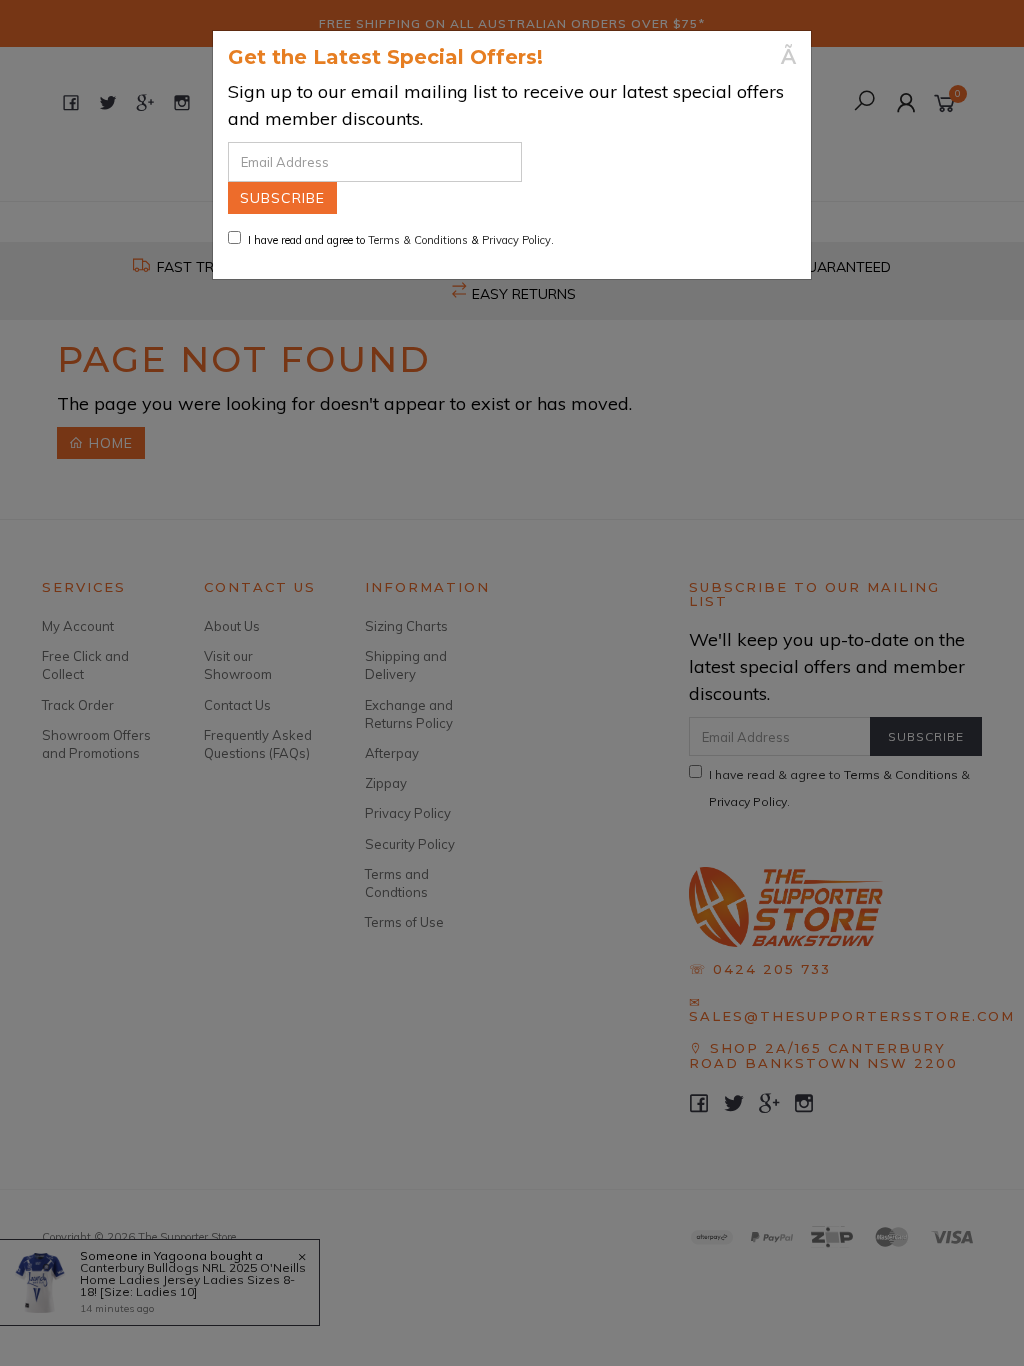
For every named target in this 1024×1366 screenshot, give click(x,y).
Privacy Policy (516, 240)
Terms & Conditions (418, 240)
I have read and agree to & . (401, 240)
